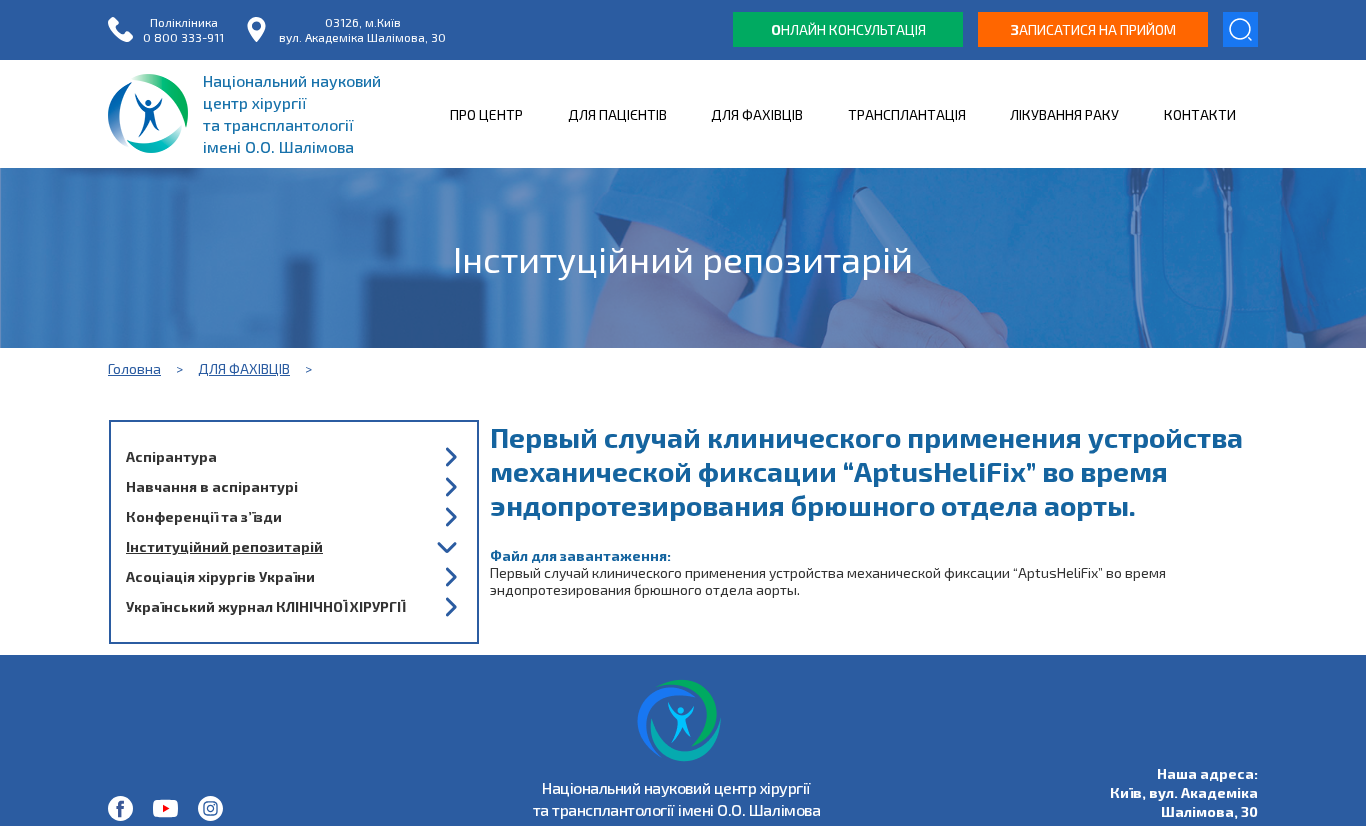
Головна (134, 368)
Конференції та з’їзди (204, 516)
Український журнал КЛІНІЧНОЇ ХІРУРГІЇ (265, 606)
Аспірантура (171, 456)
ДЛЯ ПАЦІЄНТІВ (617, 114)
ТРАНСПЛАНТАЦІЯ (907, 114)
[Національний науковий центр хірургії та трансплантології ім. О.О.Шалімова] (120, 808)
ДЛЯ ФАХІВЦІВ (757, 114)
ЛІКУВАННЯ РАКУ (1064, 114)
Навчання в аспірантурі (212, 486)
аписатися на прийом (1093, 29)
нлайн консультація (848, 29)
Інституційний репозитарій (224, 546)
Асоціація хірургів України (220, 576)
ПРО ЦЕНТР (486, 114)
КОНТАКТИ (1200, 114)
